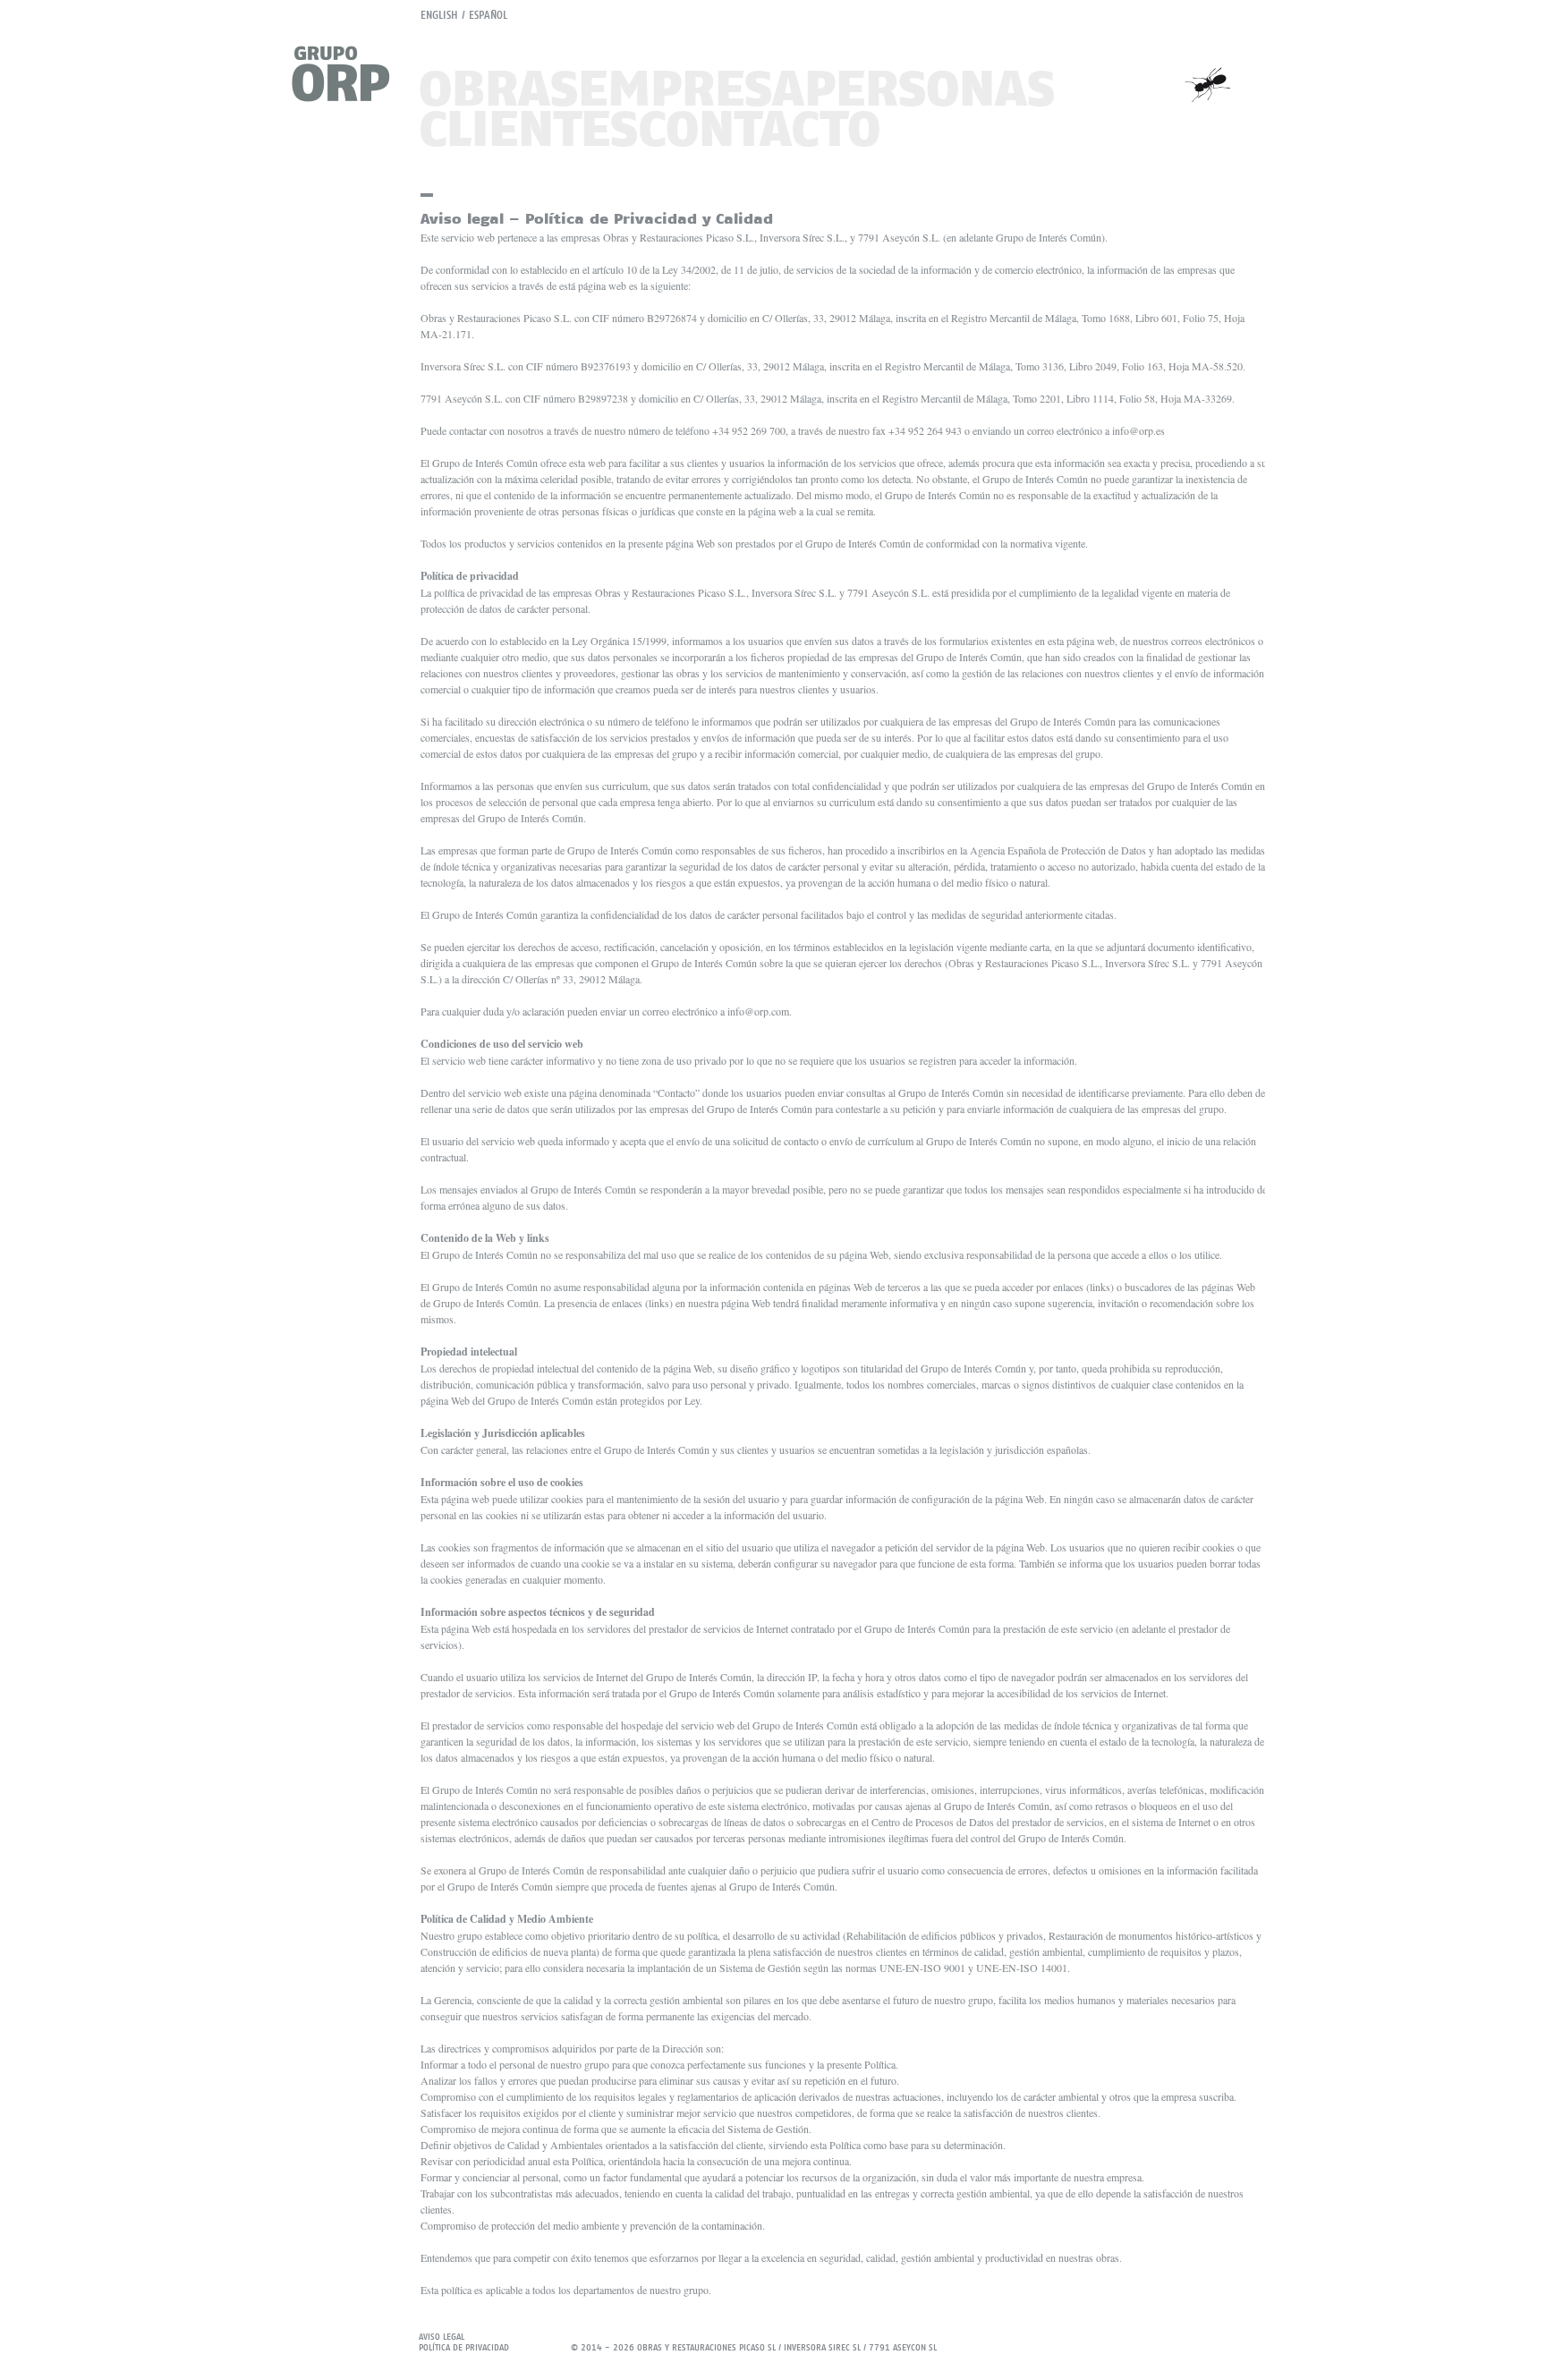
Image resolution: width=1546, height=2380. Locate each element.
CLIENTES (528, 127)
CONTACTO (759, 127)
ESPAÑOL (488, 15)
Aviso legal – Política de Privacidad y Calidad (597, 218)
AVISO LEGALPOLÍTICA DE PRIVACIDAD (464, 2342)
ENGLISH (439, 15)
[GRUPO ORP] (350, 74)
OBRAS (498, 87)
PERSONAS (930, 87)
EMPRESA (691, 87)
